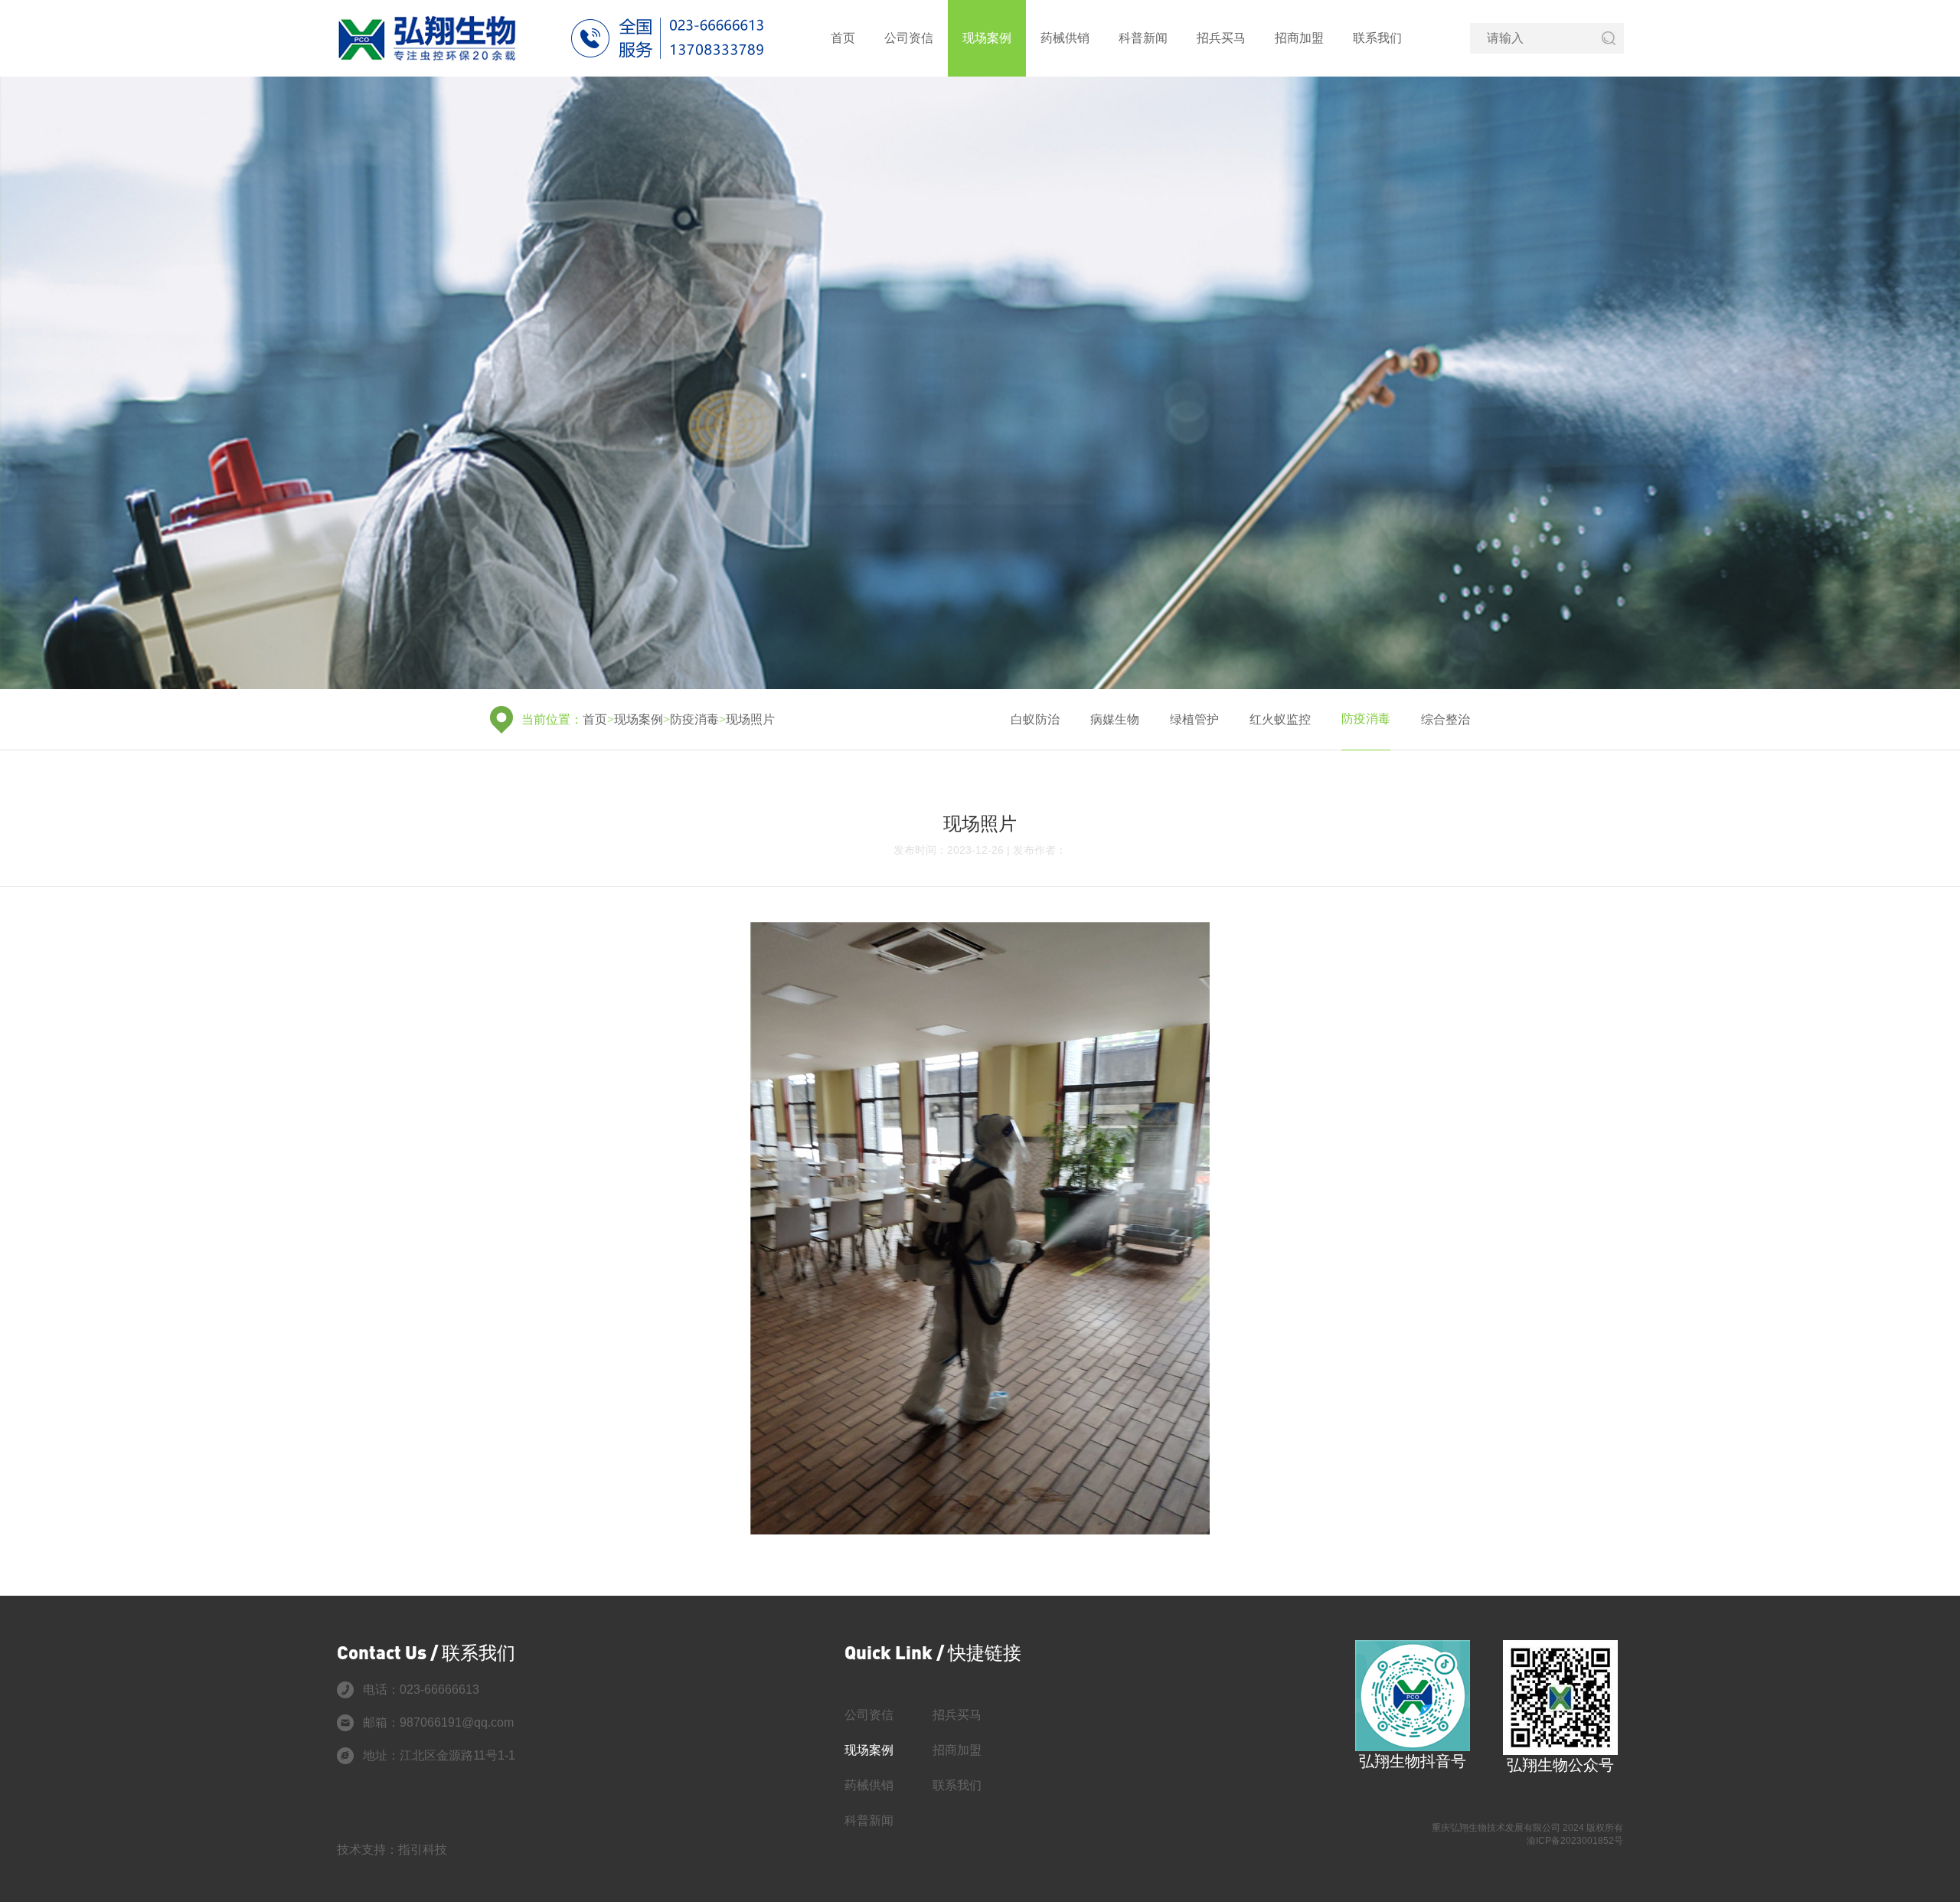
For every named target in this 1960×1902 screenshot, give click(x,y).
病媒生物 (1115, 719)
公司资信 (909, 38)
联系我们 (1377, 38)
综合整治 (1445, 719)
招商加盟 (1299, 38)
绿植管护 (1194, 719)
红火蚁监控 (1280, 719)
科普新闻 (1143, 38)
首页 (843, 38)
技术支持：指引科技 (392, 1850)
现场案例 (987, 38)
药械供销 (1065, 38)
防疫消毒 (694, 719)
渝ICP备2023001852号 (1575, 1841)
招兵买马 (1221, 38)
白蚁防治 (1035, 719)
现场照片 (750, 719)
